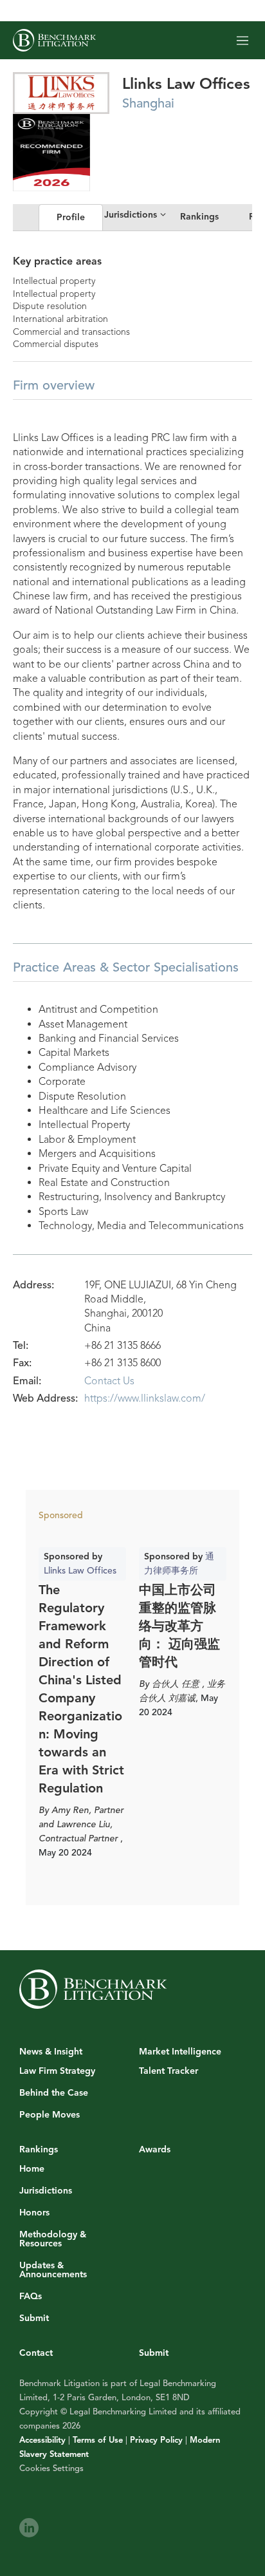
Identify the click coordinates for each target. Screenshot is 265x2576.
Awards (155, 2149)
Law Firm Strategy (57, 2071)
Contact (36, 2353)
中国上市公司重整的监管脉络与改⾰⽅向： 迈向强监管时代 (179, 1626)
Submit (34, 2318)
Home (32, 2169)
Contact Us (109, 1381)
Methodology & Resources (53, 2239)
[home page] (54, 40)
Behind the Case (54, 2093)
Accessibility (42, 2440)
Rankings (199, 217)
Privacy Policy (156, 2440)
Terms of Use (98, 2440)
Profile (71, 217)
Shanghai (148, 103)
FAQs (31, 2297)
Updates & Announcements (53, 2270)
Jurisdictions (46, 2191)
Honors (34, 2213)
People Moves (50, 2115)
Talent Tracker (169, 2071)
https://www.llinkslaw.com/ (145, 1398)
